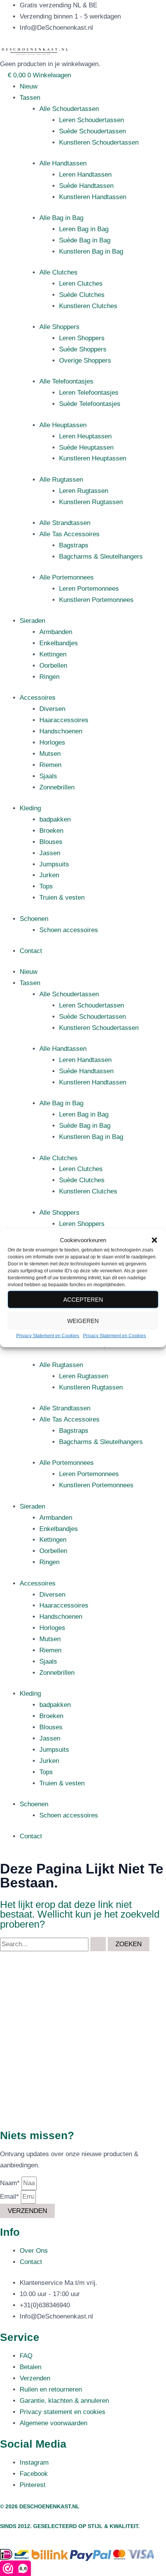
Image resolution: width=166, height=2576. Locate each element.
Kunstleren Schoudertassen (99, 142)
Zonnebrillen (57, 787)
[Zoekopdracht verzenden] (98, 1944)
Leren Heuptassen (85, 436)
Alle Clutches (58, 272)
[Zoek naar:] (54, 1944)
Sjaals (48, 776)
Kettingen (53, 654)
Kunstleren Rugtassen (91, 502)
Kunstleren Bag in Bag (91, 251)
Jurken (49, 875)
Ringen (49, 677)
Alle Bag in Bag (61, 218)
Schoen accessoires (69, 930)
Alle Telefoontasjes (66, 381)
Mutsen (50, 754)
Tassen (30, 98)
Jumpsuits (54, 864)
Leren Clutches (81, 284)
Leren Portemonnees (89, 589)
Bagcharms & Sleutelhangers (101, 557)
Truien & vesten (62, 898)
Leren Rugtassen (84, 491)
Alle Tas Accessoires (69, 534)
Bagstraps (74, 545)
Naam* (11, 2183)
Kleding (30, 808)
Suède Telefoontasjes (90, 404)
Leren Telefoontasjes (89, 393)
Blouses (51, 842)
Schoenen (34, 919)
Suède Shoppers (83, 349)
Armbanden (56, 632)
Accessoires (38, 698)
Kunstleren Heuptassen (93, 458)
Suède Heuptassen (86, 448)
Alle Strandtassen (65, 523)
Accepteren (83, 1300)
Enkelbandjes (59, 643)
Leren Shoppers (82, 338)
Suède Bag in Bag (85, 240)
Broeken (51, 831)
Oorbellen (53, 666)
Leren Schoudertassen (91, 120)
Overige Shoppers (85, 361)
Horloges (52, 742)
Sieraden (32, 621)
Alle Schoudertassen (69, 109)
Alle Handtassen (63, 163)
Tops (46, 886)
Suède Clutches (82, 295)
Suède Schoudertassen (92, 131)
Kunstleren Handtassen (93, 197)
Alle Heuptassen (63, 425)
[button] (154, 1240)
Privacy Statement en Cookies (48, 1336)
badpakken (55, 819)
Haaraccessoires (64, 720)
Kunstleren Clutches (88, 306)
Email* (10, 2197)
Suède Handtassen (86, 186)
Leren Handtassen (85, 175)
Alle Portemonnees (67, 577)
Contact (31, 951)
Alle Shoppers (59, 327)
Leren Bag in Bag (84, 229)
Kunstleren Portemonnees (96, 600)
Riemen (50, 765)
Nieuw (29, 86)
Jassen (50, 853)
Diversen (52, 709)
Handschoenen (61, 731)
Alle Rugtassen (61, 480)
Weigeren (83, 1321)
